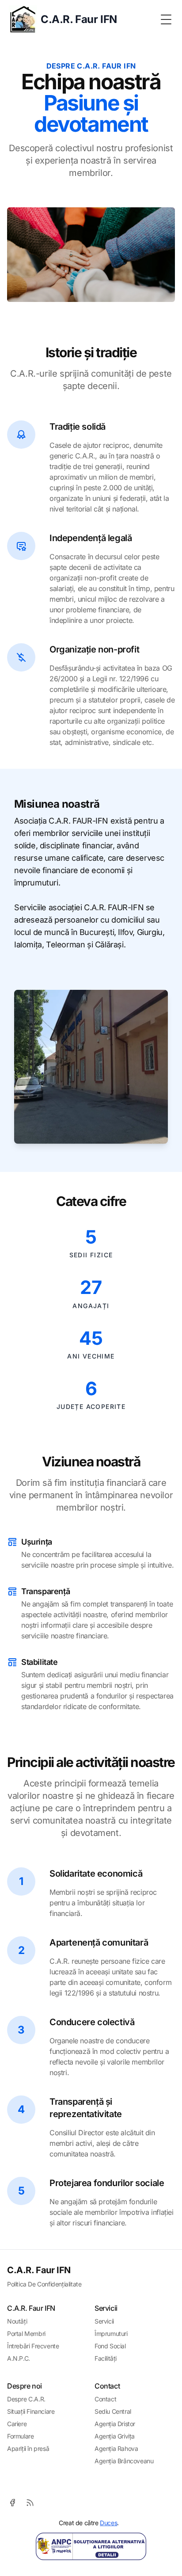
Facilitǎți (106, 2358)
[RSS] (30, 2503)
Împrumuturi (111, 2334)
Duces (108, 2523)
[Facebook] (12, 2503)
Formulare (20, 2436)
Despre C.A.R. (26, 2399)
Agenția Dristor (115, 2424)
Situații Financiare (31, 2411)
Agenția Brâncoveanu (124, 2461)
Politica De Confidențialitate (44, 2284)
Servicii (104, 2321)
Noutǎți (17, 2321)
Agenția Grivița (115, 2436)
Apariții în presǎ (28, 2448)
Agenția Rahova (116, 2448)
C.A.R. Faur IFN (39, 2270)
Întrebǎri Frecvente (33, 2346)
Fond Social (110, 2346)
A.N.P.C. (19, 2358)
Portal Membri (26, 2334)
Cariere (17, 2424)
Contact (105, 2399)
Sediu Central (113, 2411)
